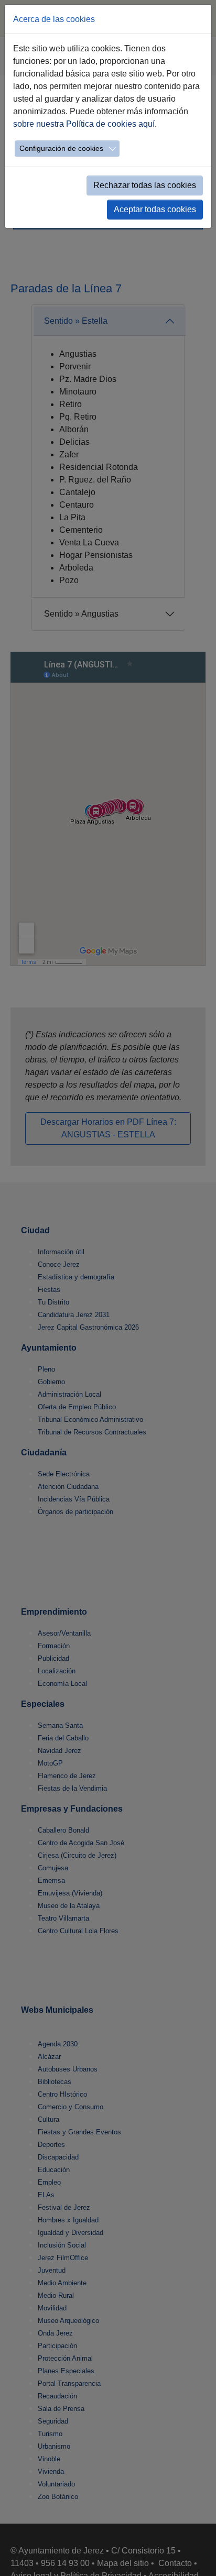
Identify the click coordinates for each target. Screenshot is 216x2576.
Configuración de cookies (61, 148)
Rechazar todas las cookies (145, 185)
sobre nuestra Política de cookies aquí (84, 124)
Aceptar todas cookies (155, 209)
